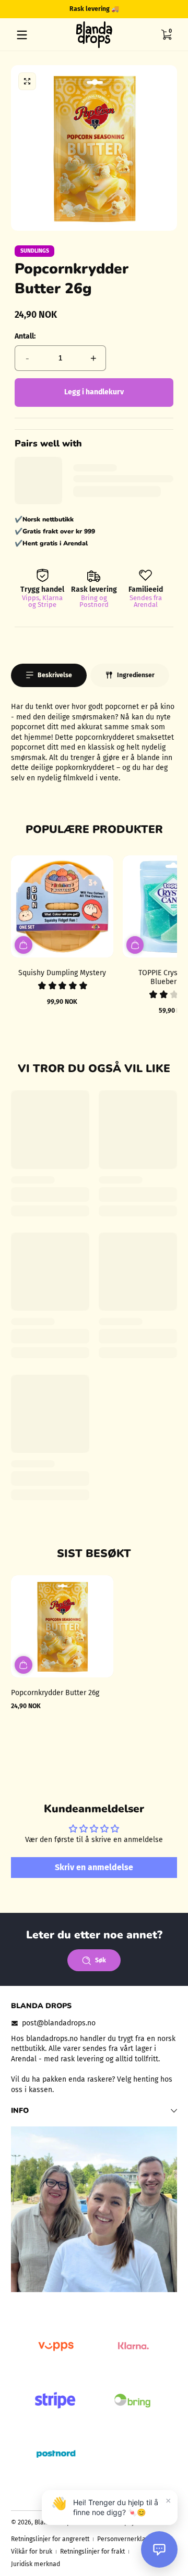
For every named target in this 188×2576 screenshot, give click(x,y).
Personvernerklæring (128, 2539)
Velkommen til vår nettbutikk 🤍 (109, 9)
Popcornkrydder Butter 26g (55, 1693)
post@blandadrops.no (59, 2023)
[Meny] (22, 35)
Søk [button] (101, 1960)
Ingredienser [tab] (136, 675)
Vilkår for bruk (32, 2552)
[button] (166, 35)
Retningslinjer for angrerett (50, 2539)
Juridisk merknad (36, 2564)
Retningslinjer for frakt (92, 2552)
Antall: (25, 336)
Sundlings (35, 251)
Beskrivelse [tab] (55, 675)
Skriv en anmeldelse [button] (94, 1867)
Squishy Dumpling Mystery (62, 973)
